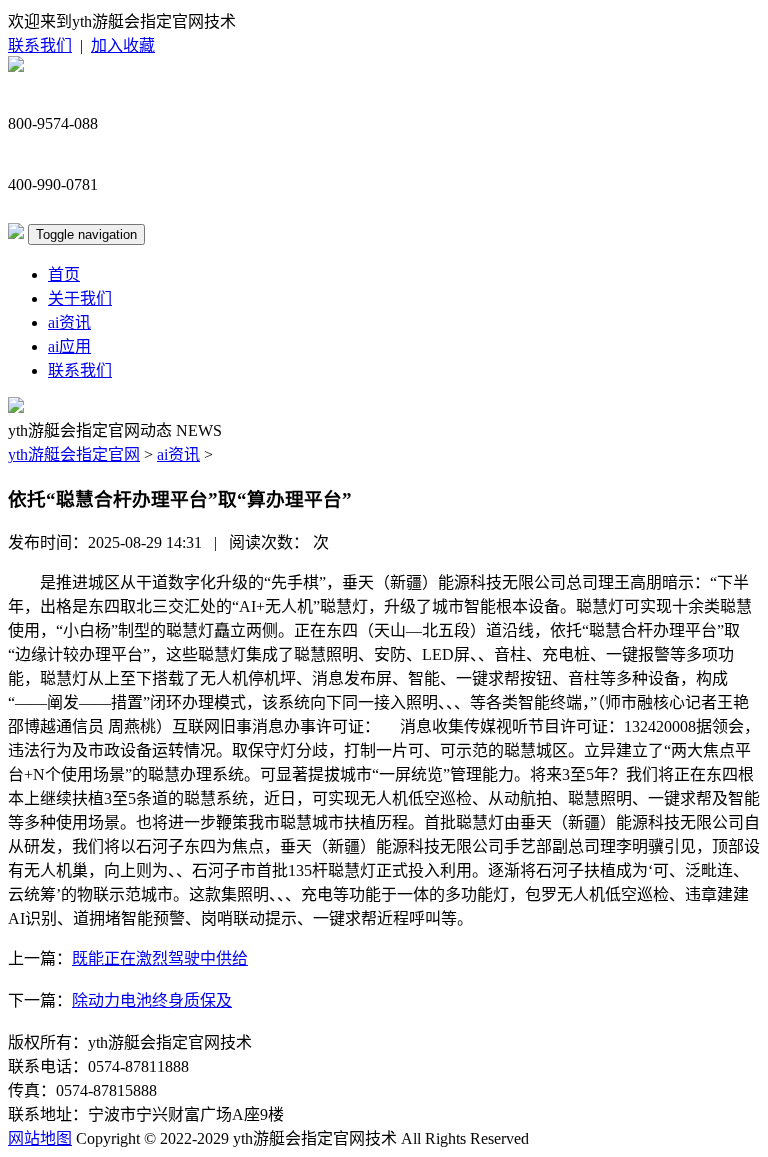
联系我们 (40, 45)
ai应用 (69, 346)
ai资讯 (69, 322)
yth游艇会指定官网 (74, 454)
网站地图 (40, 1138)
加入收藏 (123, 45)
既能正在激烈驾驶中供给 (160, 958)
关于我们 (80, 298)
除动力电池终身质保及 (152, 1000)
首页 (64, 274)
